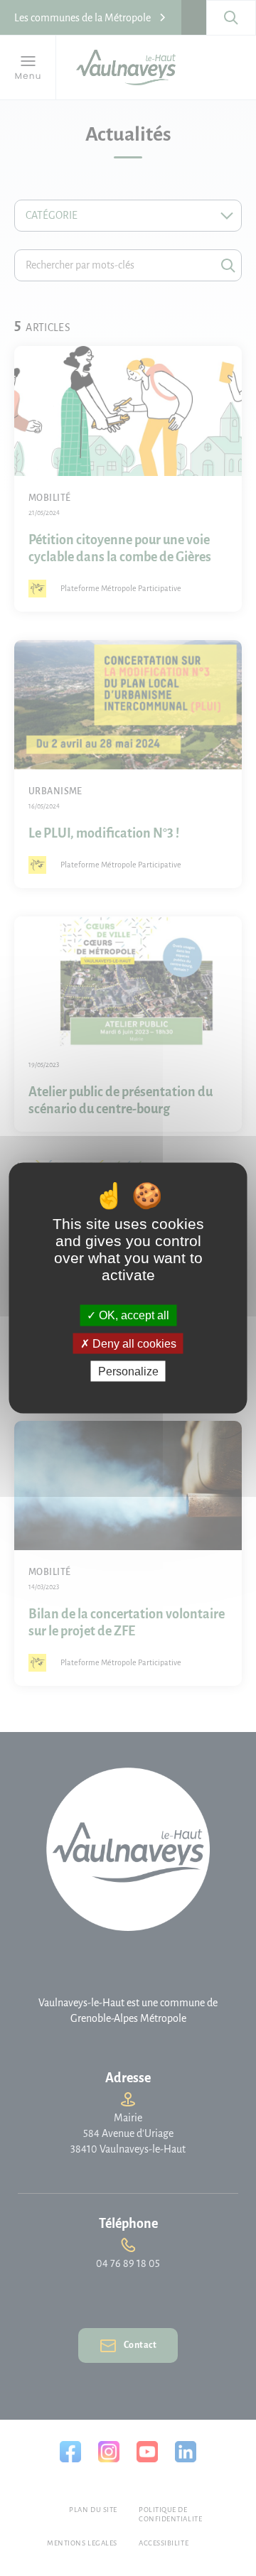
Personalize (128, 1371)
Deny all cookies (133, 1343)
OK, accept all (133, 1315)
